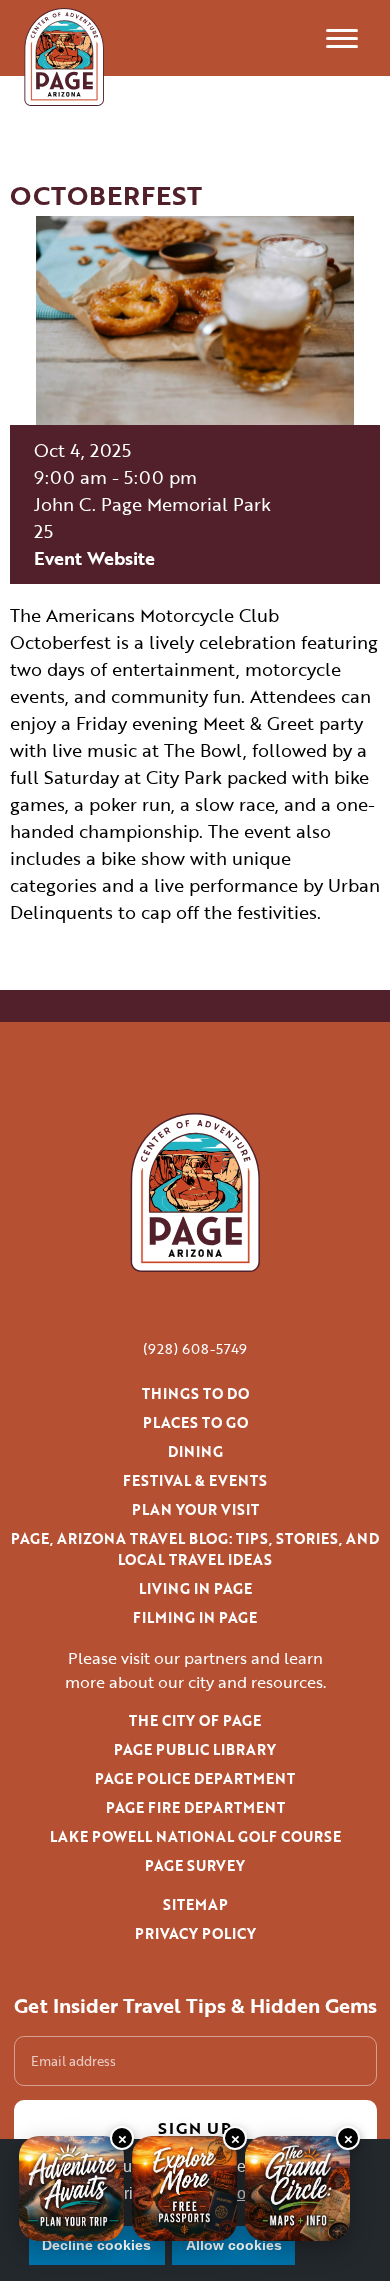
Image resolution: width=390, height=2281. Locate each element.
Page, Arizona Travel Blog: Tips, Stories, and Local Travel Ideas (195, 1549)
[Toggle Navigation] (342, 38)
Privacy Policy (195, 1933)
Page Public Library (195, 1749)
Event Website (94, 558)
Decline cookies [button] (96, 2245)
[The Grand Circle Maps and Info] (297, 2188)
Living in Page (195, 1588)
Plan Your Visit (195, 1509)
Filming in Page (195, 1617)
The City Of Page (195, 1720)
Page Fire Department (195, 1807)
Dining (195, 1451)
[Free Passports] (184, 2188)
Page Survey (195, 1865)
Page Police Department (195, 1778)
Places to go (195, 1422)
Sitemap (195, 1904)
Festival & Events (195, 1480)
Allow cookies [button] (234, 2245)
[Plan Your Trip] (71, 2188)
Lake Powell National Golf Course (195, 1836)
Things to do (195, 1393)
